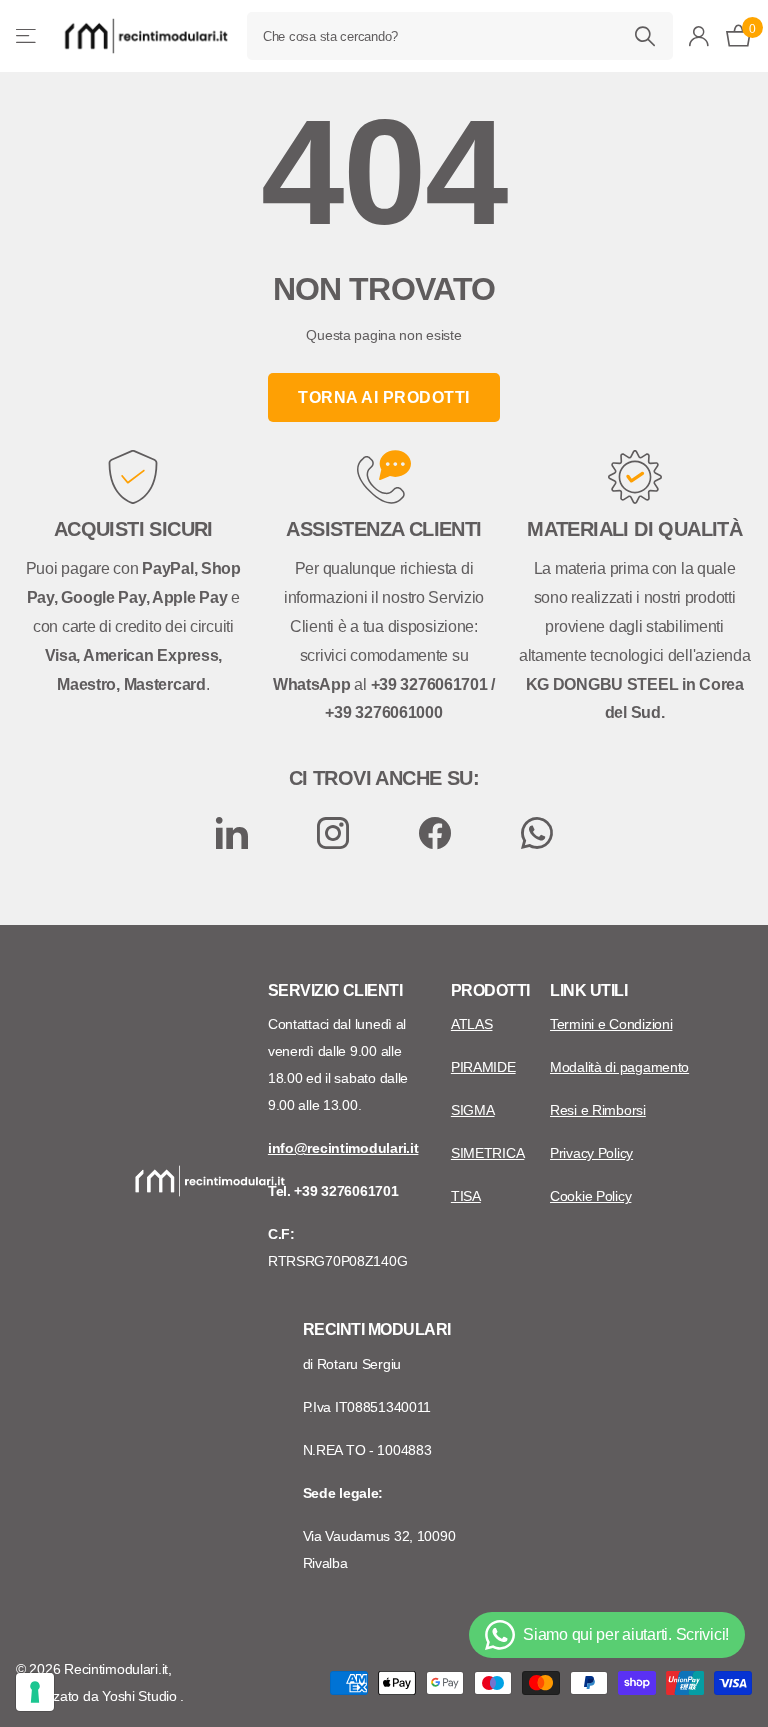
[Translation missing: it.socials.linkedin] (232, 833)
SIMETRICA (487, 1153)
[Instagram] (333, 833)
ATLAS (472, 1024)
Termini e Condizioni (611, 1024)
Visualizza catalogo (27, 36)
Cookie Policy (590, 1196)
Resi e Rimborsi (598, 1110)
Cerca (645, 36)
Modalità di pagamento (619, 1067)
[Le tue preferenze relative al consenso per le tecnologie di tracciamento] (35, 1692)
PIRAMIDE (483, 1067)
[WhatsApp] (537, 833)
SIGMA (473, 1110)
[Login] (699, 36)
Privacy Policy (591, 1153)
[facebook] (435, 833)
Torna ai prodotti (383, 397)
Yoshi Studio (141, 1696)
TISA (466, 1196)
